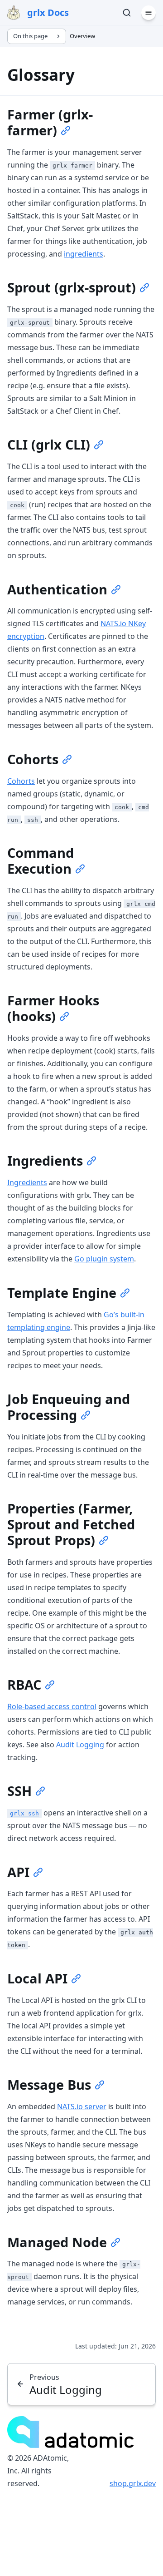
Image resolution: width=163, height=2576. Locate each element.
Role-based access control (52, 1706)
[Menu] (149, 13)
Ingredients (27, 1182)
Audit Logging (80, 1745)
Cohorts (21, 781)
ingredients (84, 254)
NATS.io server (82, 2106)
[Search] (127, 13)
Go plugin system (104, 1259)
